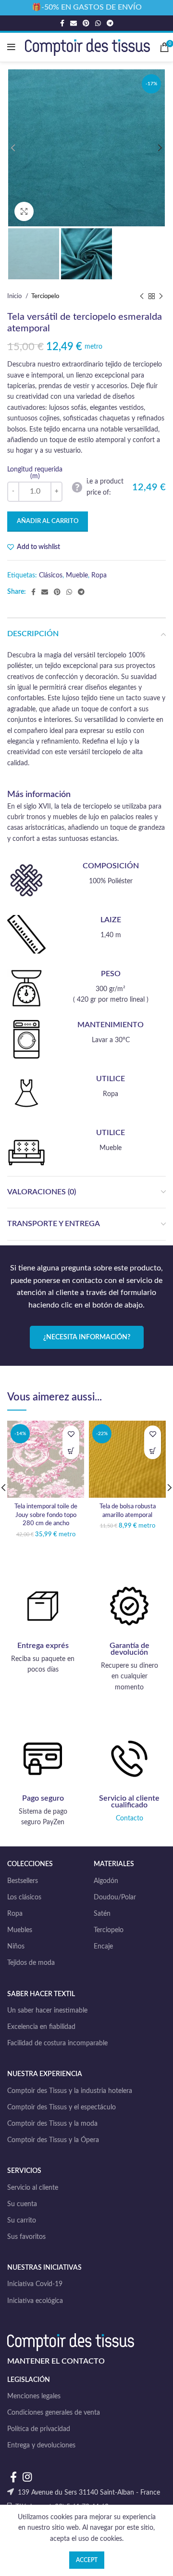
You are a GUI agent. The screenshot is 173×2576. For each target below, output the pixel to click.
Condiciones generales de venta (54, 2413)
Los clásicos (24, 1897)
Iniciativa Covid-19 (35, 2284)
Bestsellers (23, 1881)
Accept (87, 2560)
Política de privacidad (39, 2429)
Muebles (20, 1930)
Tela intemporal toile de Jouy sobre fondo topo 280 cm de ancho (46, 1515)
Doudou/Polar (115, 1897)
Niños (16, 1947)
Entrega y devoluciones (41, 2445)
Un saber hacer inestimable (47, 2011)
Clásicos (51, 575)
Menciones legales (34, 2396)
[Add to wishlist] (71, 1434)
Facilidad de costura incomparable (57, 2043)
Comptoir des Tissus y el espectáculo (62, 2107)
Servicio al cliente (33, 2188)
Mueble (77, 575)
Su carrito (22, 2221)
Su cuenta (22, 2204)
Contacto (130, 1818)
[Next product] (161, 297)
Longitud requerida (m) (35, 473)
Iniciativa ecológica (35, 2301)
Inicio (15, 296)
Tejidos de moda (31, 1963)
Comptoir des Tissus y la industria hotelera (70, 2091)
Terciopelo (45, 296)
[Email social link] (74, 23)
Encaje (103, 1947)
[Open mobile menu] (11, 47)
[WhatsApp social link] (98, 23)
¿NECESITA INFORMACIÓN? (87, 1337)
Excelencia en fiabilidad (41, 2027)
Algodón (106, 1881)
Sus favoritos (26, 2237)
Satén (102, 1914)
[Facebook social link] (62, 23)
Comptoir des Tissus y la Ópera (53, 2140)
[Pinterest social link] (86, 23)
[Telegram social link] (110, 23)
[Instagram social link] (27, 2477)
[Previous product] (142, 297)
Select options (71, 1451)
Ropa (99, 575)
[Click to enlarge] (24, 211)
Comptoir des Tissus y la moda (52, 2124)
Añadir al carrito (48, 521)
